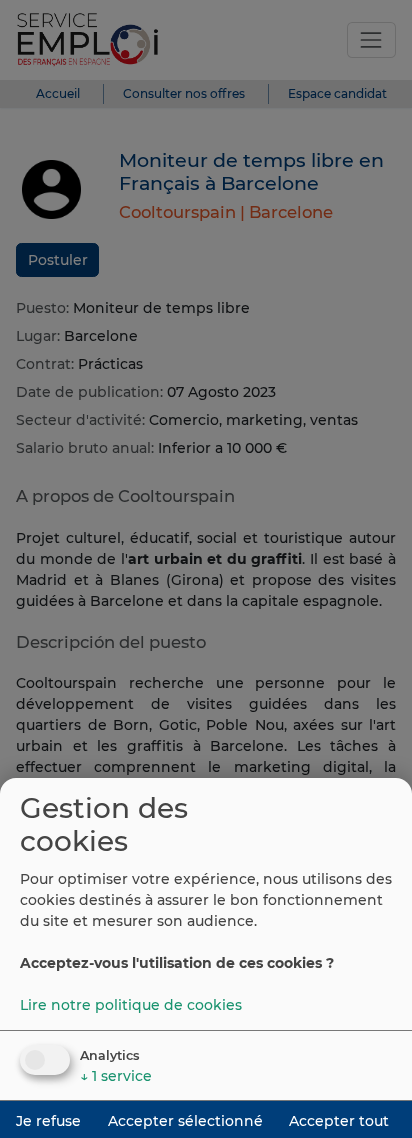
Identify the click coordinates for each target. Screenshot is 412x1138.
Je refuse (48, 1121)
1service (116, 1076)
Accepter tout (339, 1121)
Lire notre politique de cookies (131, 1005)
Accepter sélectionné (185, 1121)
